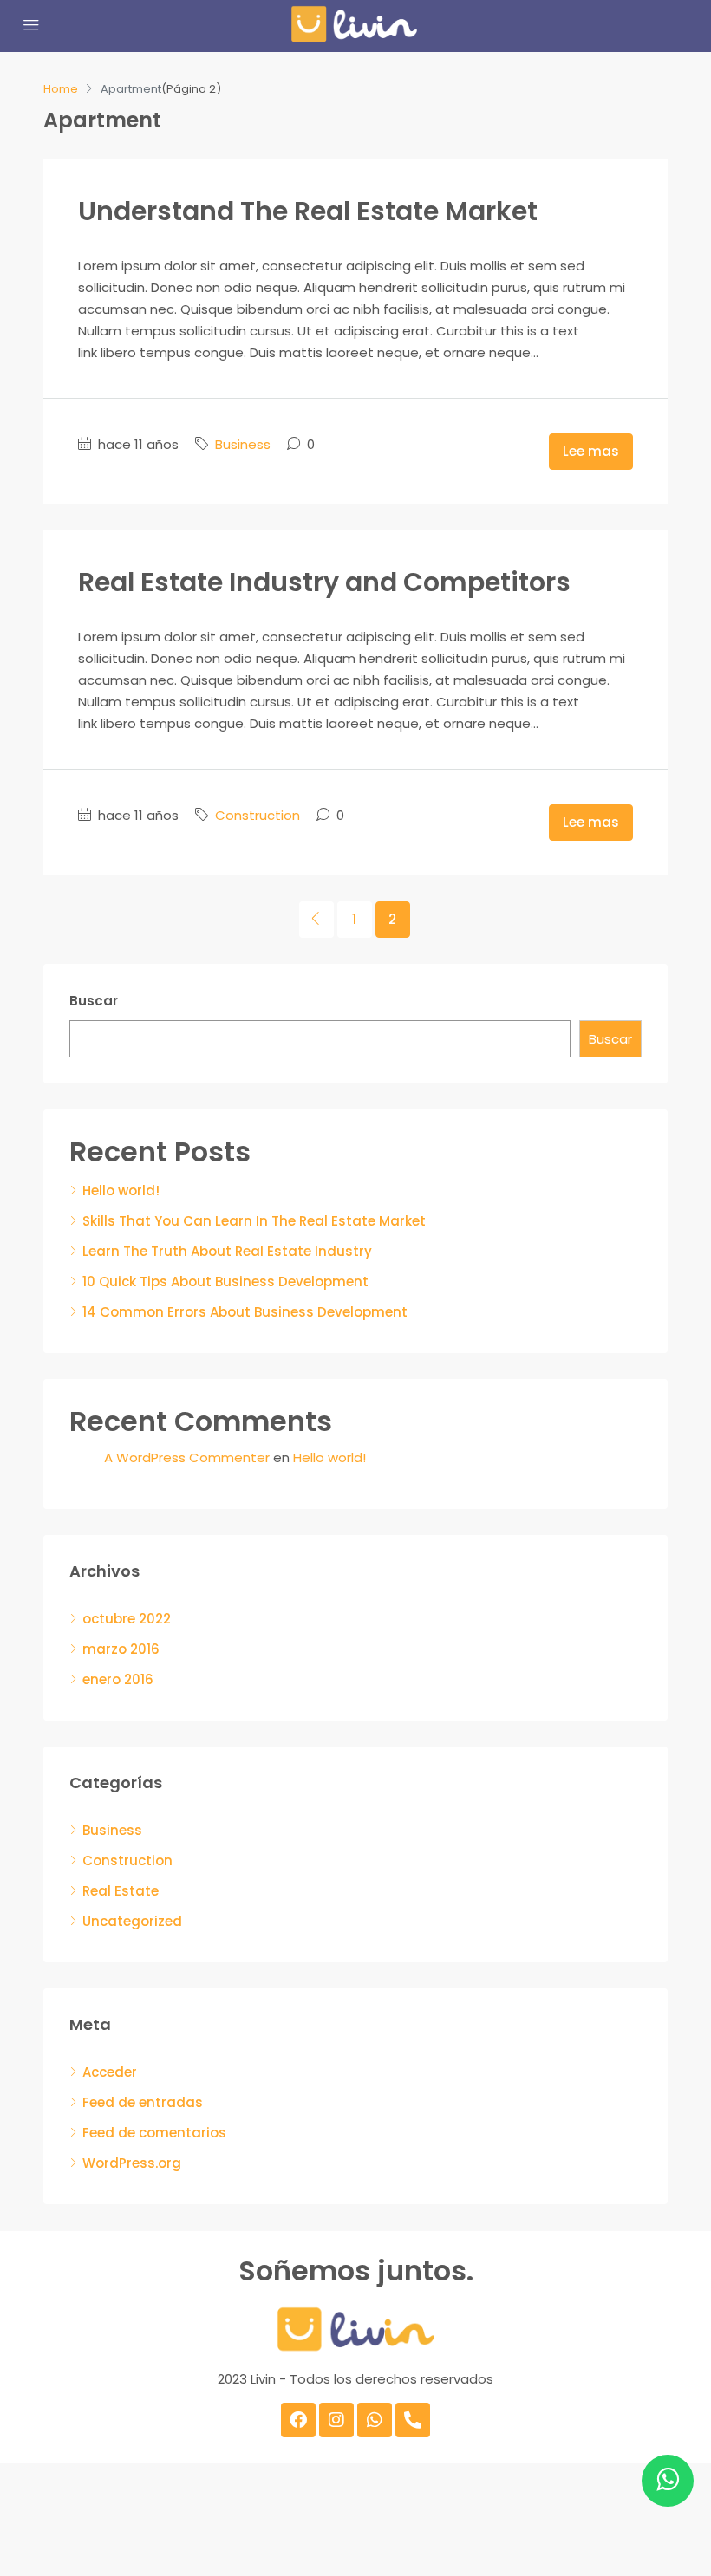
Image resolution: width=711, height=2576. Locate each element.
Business (243, 444)
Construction (258, 815)
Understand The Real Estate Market (308, 211)
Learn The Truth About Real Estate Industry (227, 1251)
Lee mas (591, 451)
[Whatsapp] (375, 2420)
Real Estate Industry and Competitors (324, 582)
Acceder (110, 2072)
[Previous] (316, 920)
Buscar (94, 1001)
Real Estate (121, 1891)
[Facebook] (298, 2420)
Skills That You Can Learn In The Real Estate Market (254, 1221)
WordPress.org (132, 2163)
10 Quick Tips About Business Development (225, 1281)
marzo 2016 (121, 1649)
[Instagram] (336, 2420)
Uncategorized (132, 1921)
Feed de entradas (143, 2102)
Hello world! (121, 1190)
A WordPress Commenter (187, 1457)
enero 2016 (118, 1679)
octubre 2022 (127, 1619)
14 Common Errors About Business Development (245, 1312)
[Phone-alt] (413, 2420)
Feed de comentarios (154, 2133)
